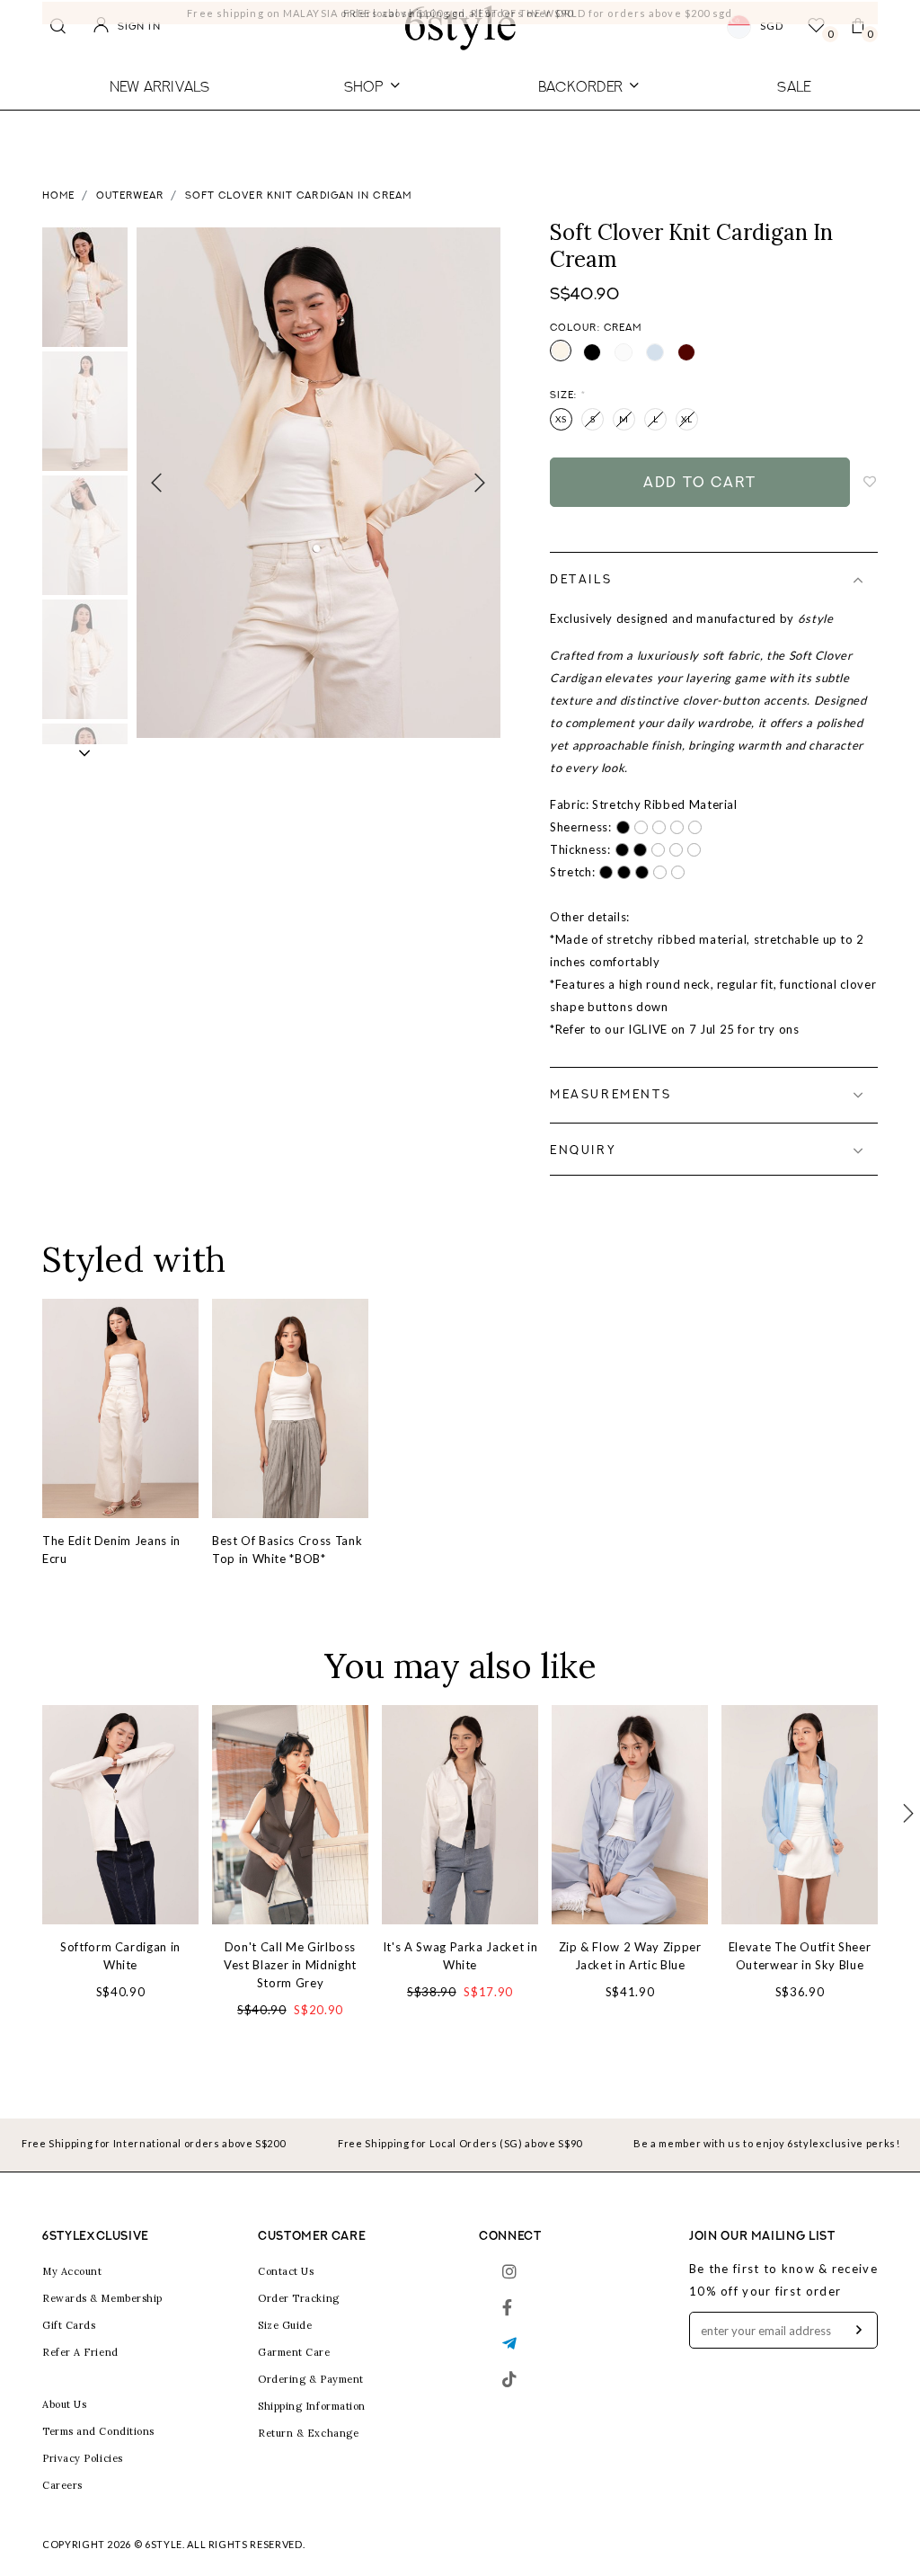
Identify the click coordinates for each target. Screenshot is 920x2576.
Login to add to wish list (871, 483)
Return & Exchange (308, 2433)
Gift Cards (69, 2325)
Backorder (580, 86)
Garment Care (294, 2352)
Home (58, 196)
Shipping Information (312, 2406)
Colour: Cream (596, 329)
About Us (64, 2404)
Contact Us (286, 2271)
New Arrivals (160, 86)
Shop (364, 86)
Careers (62, 2485)
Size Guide (285, 2325)
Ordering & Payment (311, 2379)
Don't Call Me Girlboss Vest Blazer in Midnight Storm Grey (290, 1965)
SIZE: (568, 396)
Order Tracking (299, 2298)
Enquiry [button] (583, 1151)
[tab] (714, 580)
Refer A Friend (80, 2352)
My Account (72, 2271)
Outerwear (130, 196)
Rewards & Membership (102, 2298)
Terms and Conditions (98, 2431)
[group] (85, 287)
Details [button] (581, 580)
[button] (85, 753)
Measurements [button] (610, 1095)
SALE (794, 86)
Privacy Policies (83, 2458)
